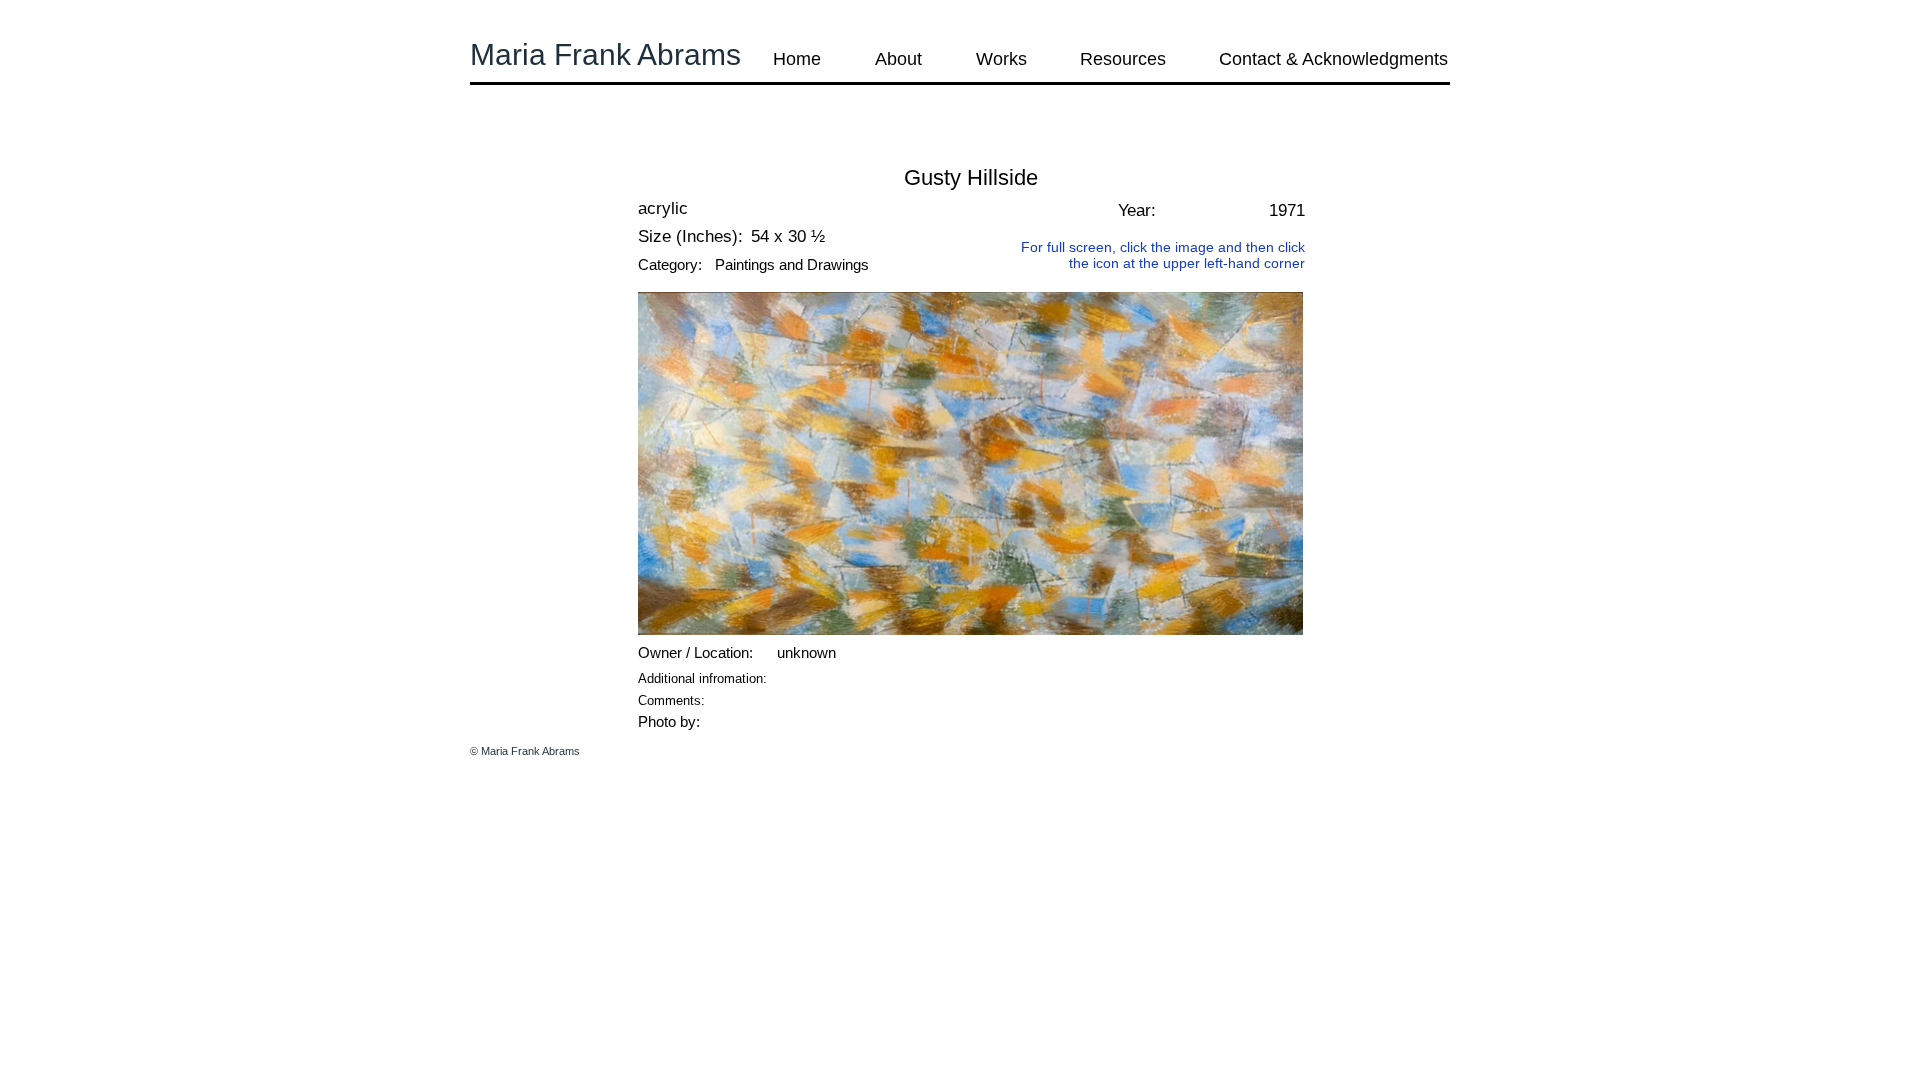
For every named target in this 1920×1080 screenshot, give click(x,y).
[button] (524, 149)
